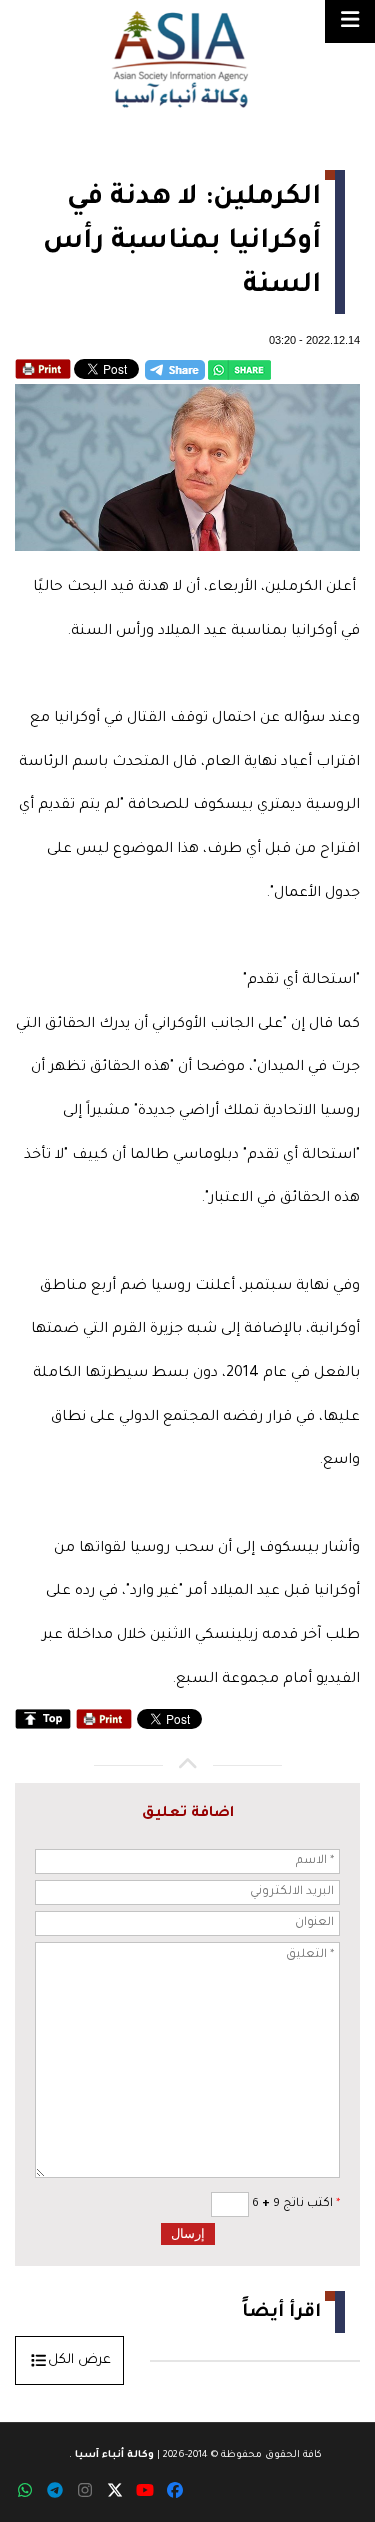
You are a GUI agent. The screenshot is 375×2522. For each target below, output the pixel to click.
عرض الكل (79, 2360)
